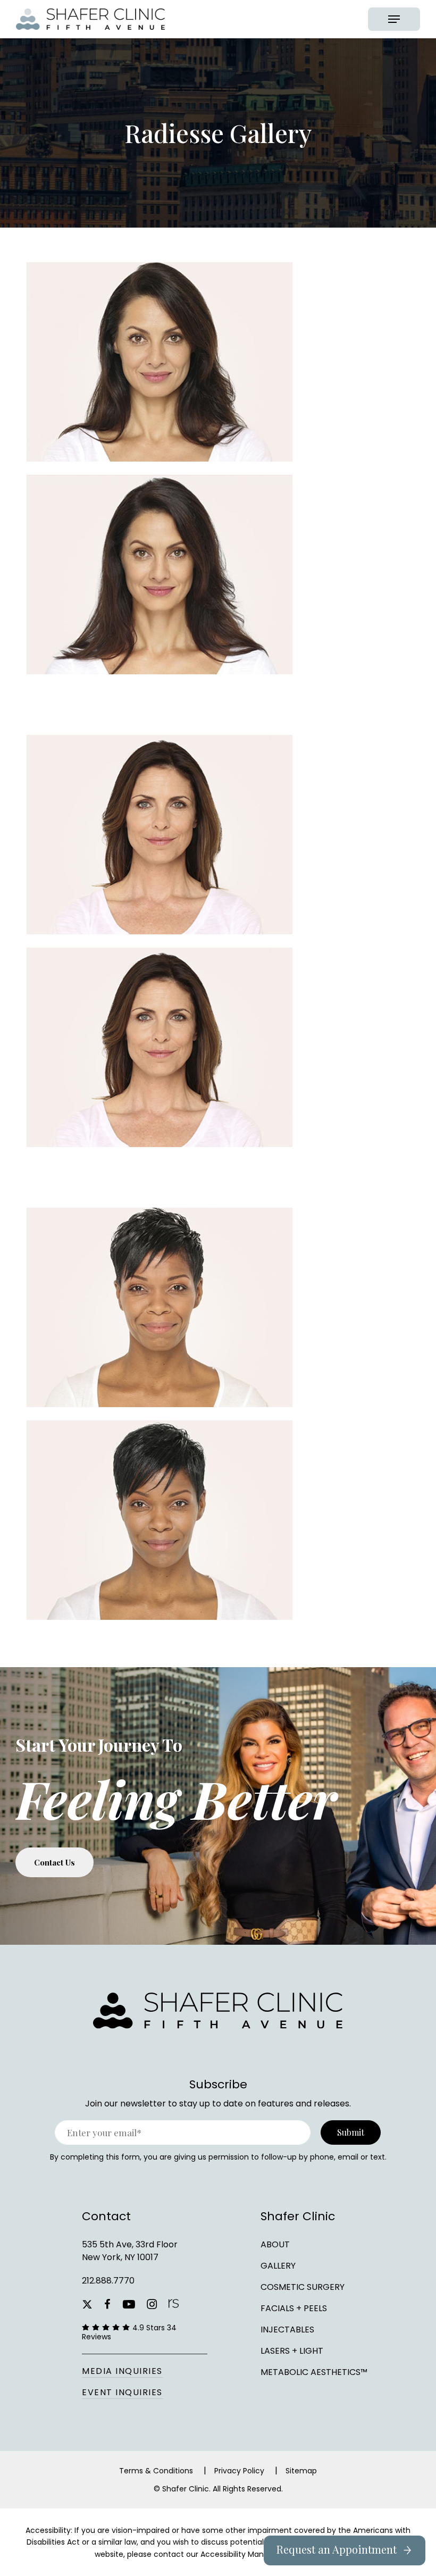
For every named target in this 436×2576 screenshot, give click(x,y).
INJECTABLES (287, 2330)
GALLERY (278, 2266)
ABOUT (275, 2244)
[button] (394, 19)
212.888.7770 (108, 2281)
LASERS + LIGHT (292, 2351)
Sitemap (301, 2471)
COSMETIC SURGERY (303, 2287)
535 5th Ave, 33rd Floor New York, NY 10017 (130, 2251)
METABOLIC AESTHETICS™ (314, 2372)
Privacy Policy (239, 2471)
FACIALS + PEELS (294, 2308)
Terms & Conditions (156, 2471)
